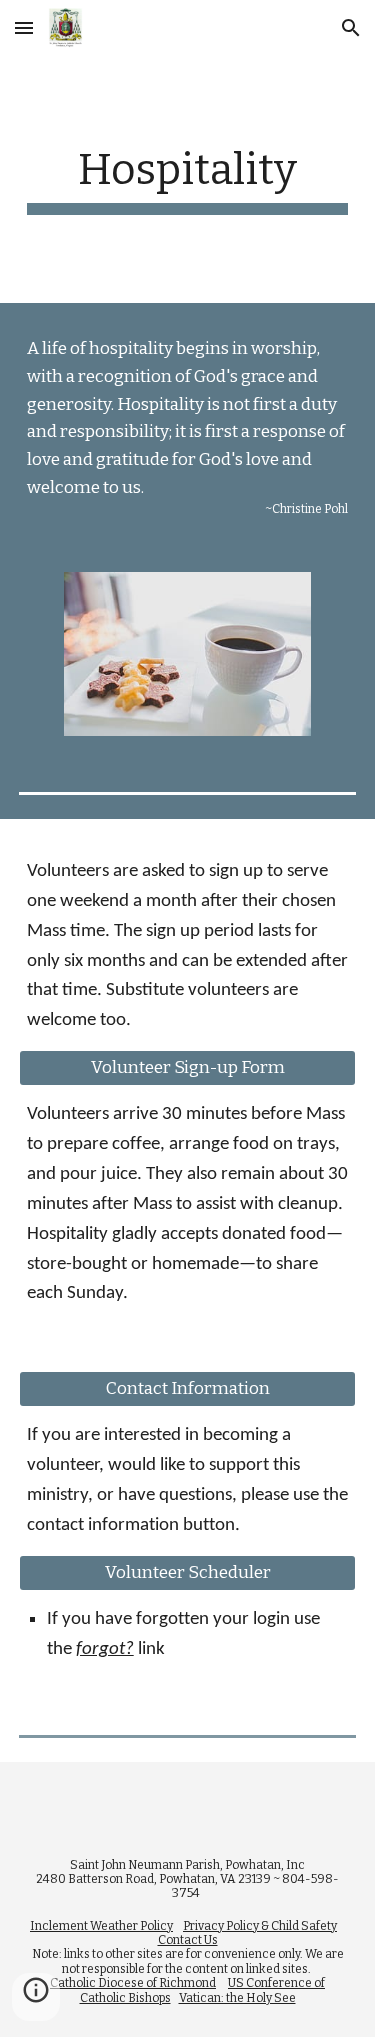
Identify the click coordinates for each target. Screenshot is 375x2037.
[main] (188, 179)
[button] (24, 27)
